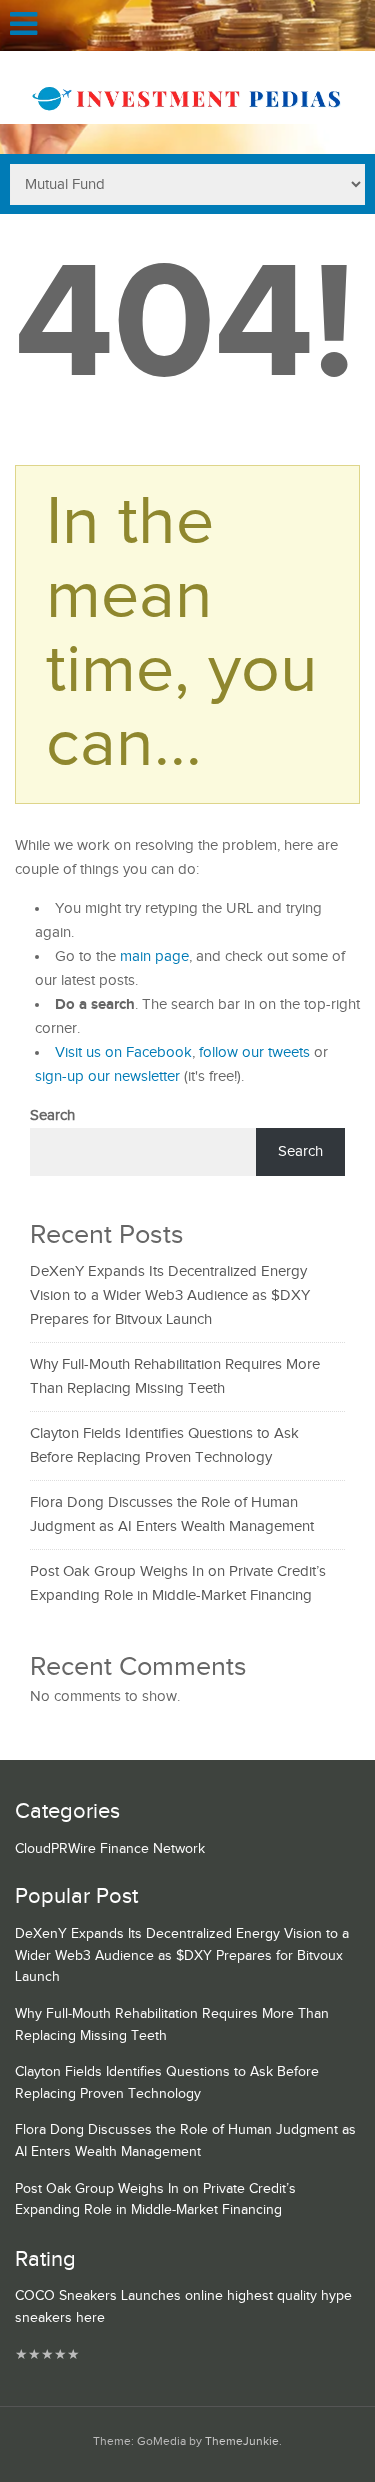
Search (52, 1115)
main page (154, 956)
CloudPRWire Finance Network (110, 1849)
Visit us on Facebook (123, 1052)
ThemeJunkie (242, 2441)
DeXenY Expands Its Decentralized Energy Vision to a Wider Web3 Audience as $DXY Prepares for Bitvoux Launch (170, 1295)
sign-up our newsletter (107, 1076)
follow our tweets (254, 1052)
